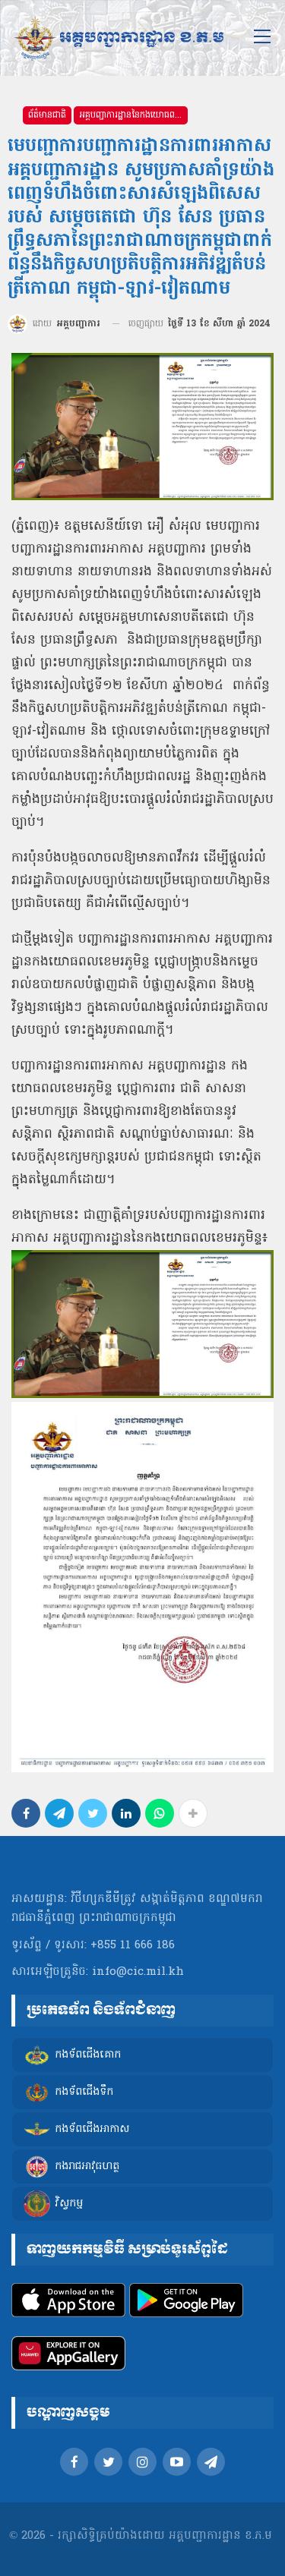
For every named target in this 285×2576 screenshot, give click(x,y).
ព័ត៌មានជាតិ (47, 115)
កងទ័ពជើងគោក (88, 2055)
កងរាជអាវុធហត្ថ (87, 2167)
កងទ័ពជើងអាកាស (92, 2129)
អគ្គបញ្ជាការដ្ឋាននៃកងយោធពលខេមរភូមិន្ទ (133, 115)
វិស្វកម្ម (69, 2204)
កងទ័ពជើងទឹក (84, 2092)
